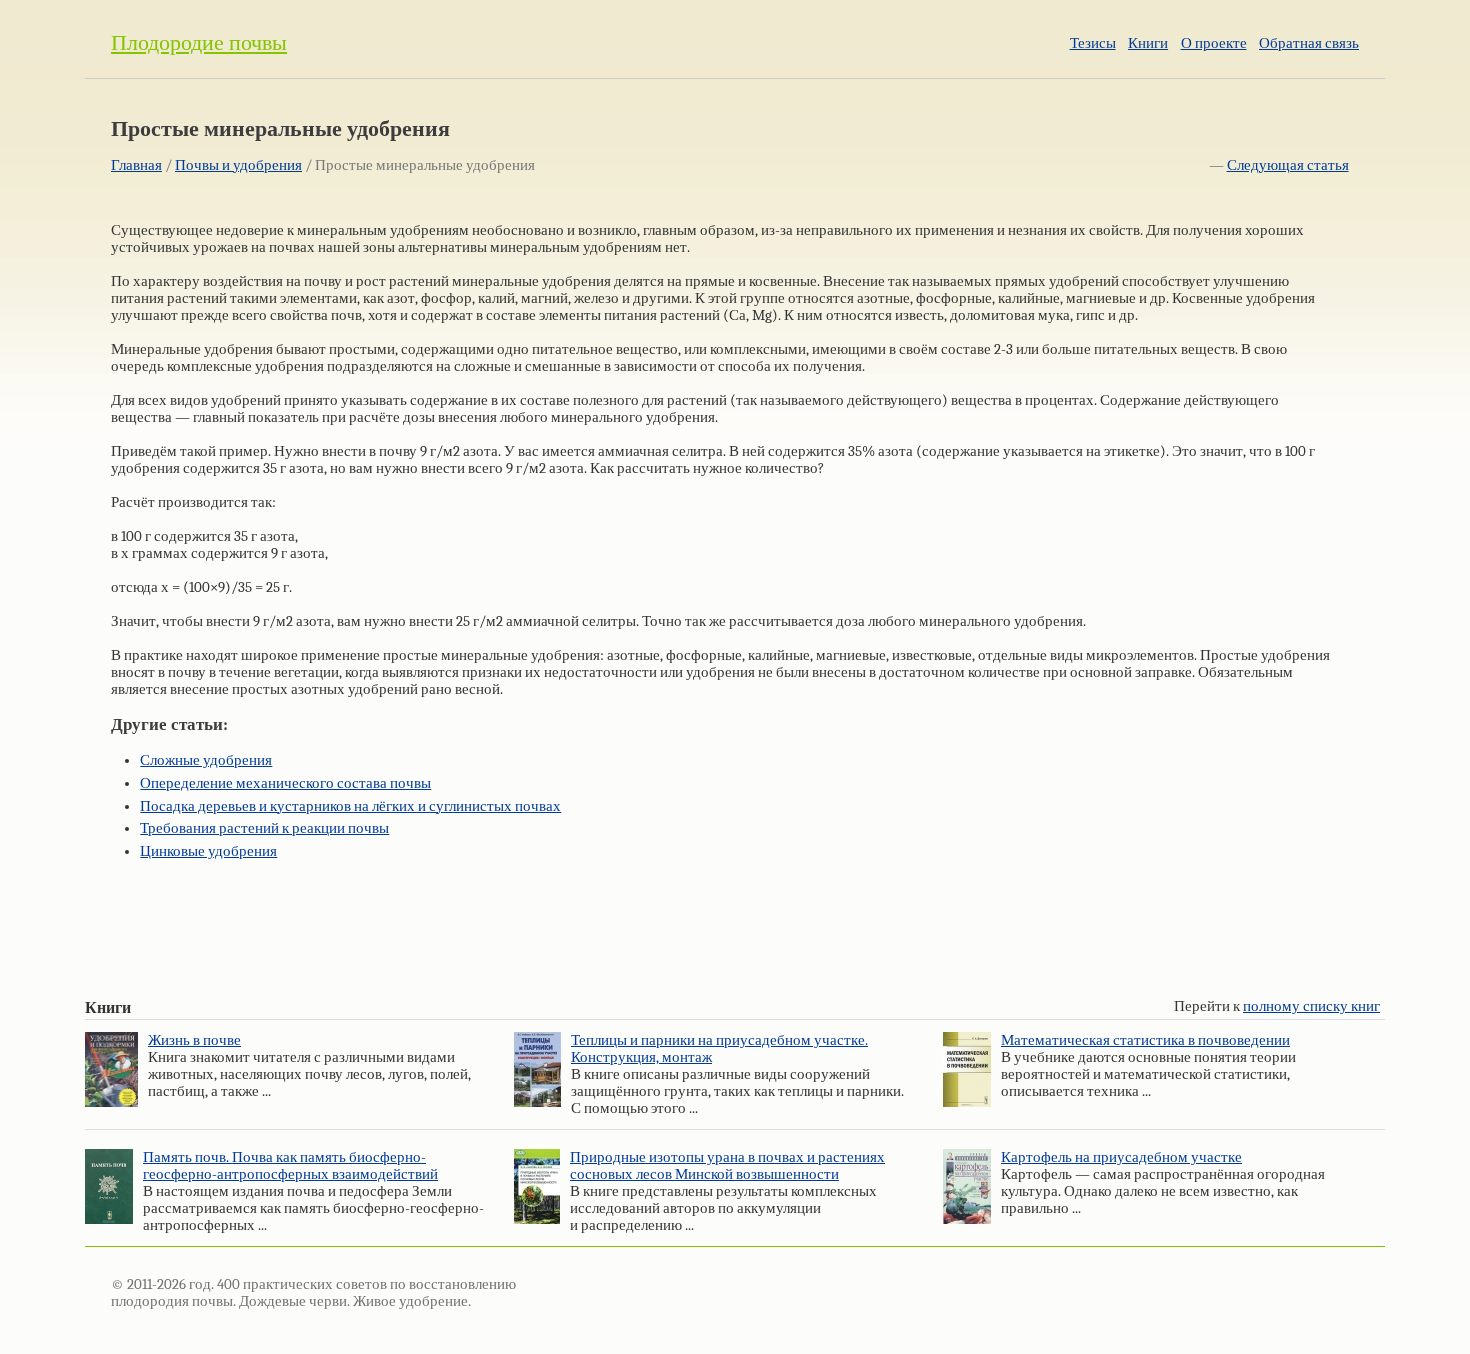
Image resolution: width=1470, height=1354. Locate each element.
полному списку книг (1311, 1006)
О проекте (1214, 43)
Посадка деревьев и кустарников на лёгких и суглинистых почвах (350, 806)
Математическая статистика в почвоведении (1145, 1040)
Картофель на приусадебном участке (1121, 1157)
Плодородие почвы (199, 43)
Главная (136, 165)
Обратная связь (1309, 43)
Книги (1148, 43)
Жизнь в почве (194, 1040)
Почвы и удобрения (238, 165)
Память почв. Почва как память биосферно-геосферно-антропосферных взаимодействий (290, 1166)
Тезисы (1093, 43)
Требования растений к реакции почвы (264, 828)
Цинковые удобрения (208, 851)
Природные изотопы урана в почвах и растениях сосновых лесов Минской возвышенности (727, 1166)
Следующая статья (1288, 165)
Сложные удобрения (206, 760)
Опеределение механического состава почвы (285, 783)
